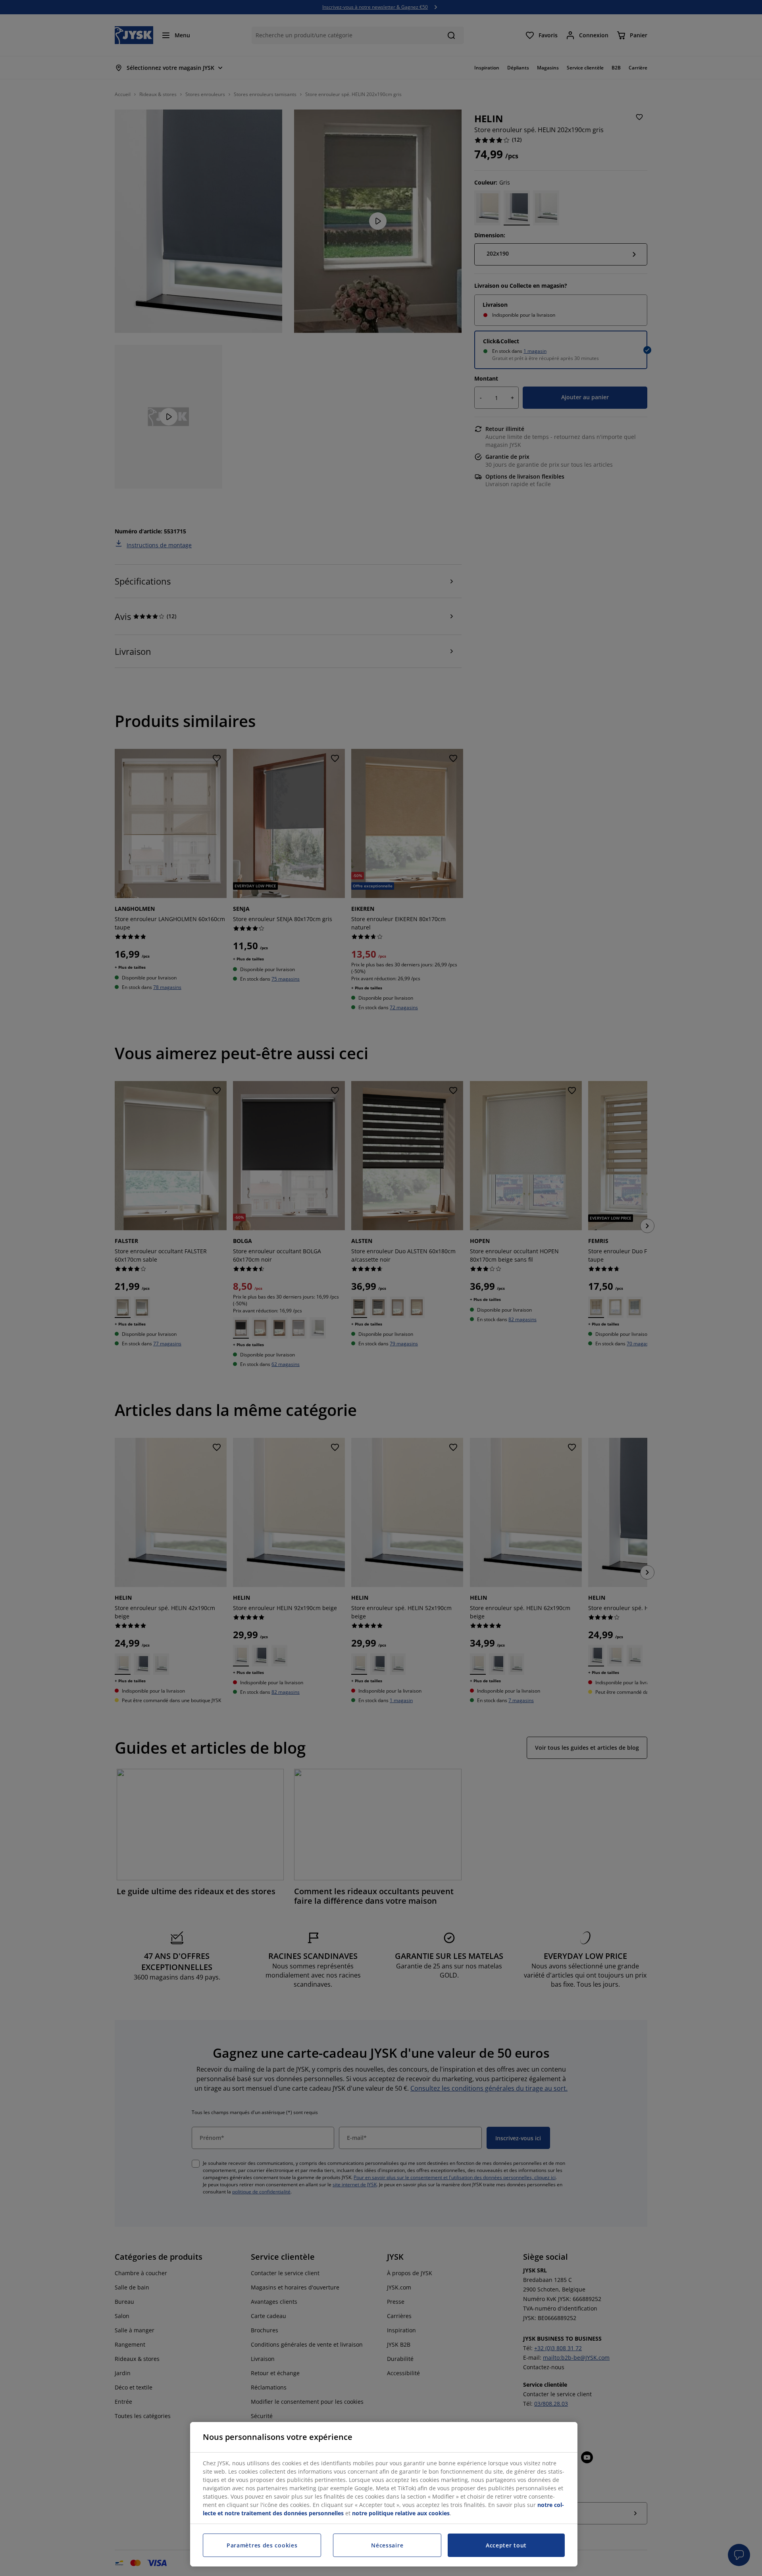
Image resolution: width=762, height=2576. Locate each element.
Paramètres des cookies (262, 2545)
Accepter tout (506, 2545)
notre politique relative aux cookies (401, 2513)
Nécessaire (387, 2545)
